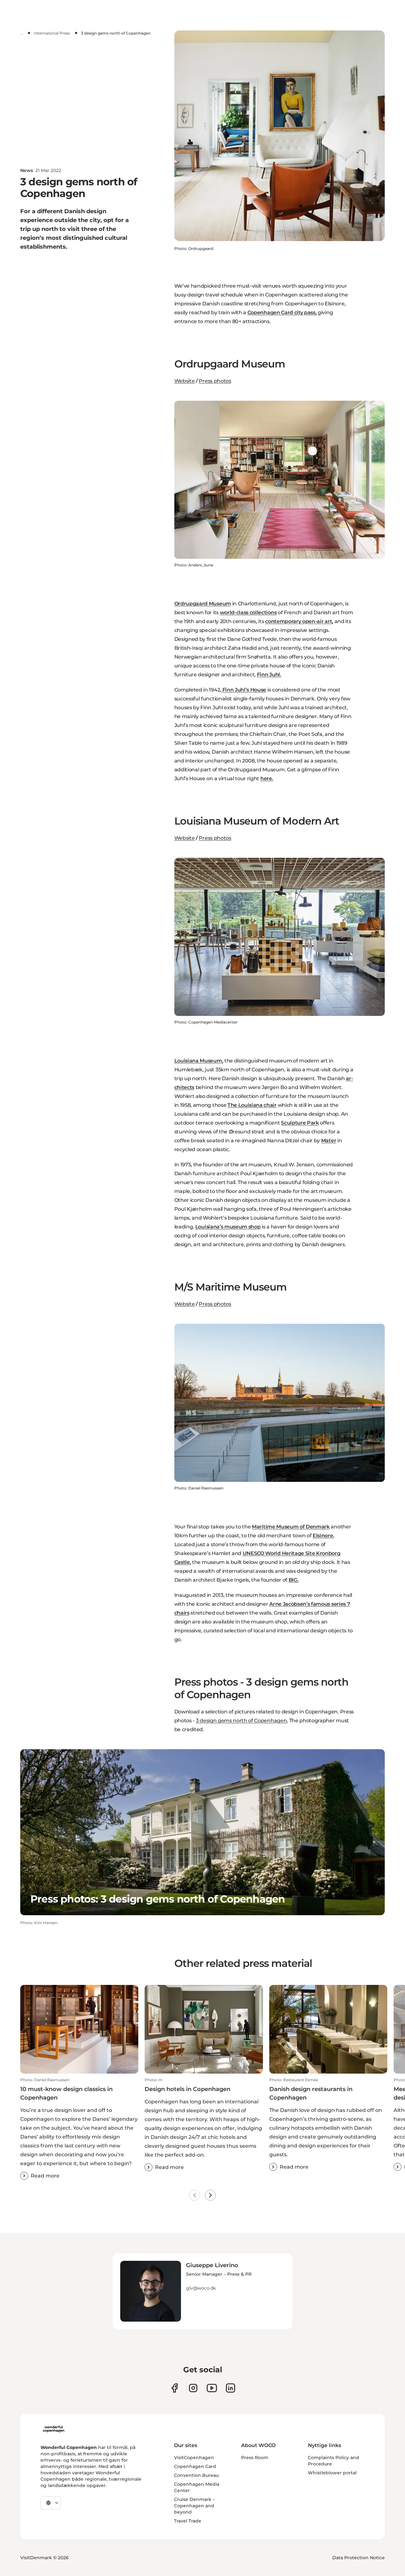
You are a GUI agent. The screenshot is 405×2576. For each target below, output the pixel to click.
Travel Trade (188, 2521)
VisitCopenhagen (194, 2458)
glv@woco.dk (201, 2288)
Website (185, 381)
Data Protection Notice (358, 2558)
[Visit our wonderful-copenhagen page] (231, 2388)
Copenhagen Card (195, 2466)
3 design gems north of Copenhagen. (242, 1721)
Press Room (255, 2458)
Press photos (215, 381)
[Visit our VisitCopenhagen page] (174, 2388)
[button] (79, 2129)
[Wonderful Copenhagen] (54, 2429)
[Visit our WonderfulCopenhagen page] (212, 2388)
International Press (52, 33)
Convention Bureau (196, 2475)
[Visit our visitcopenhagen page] (193, 2388)
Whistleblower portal (332, 2473)
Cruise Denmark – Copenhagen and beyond (194, 2506)
